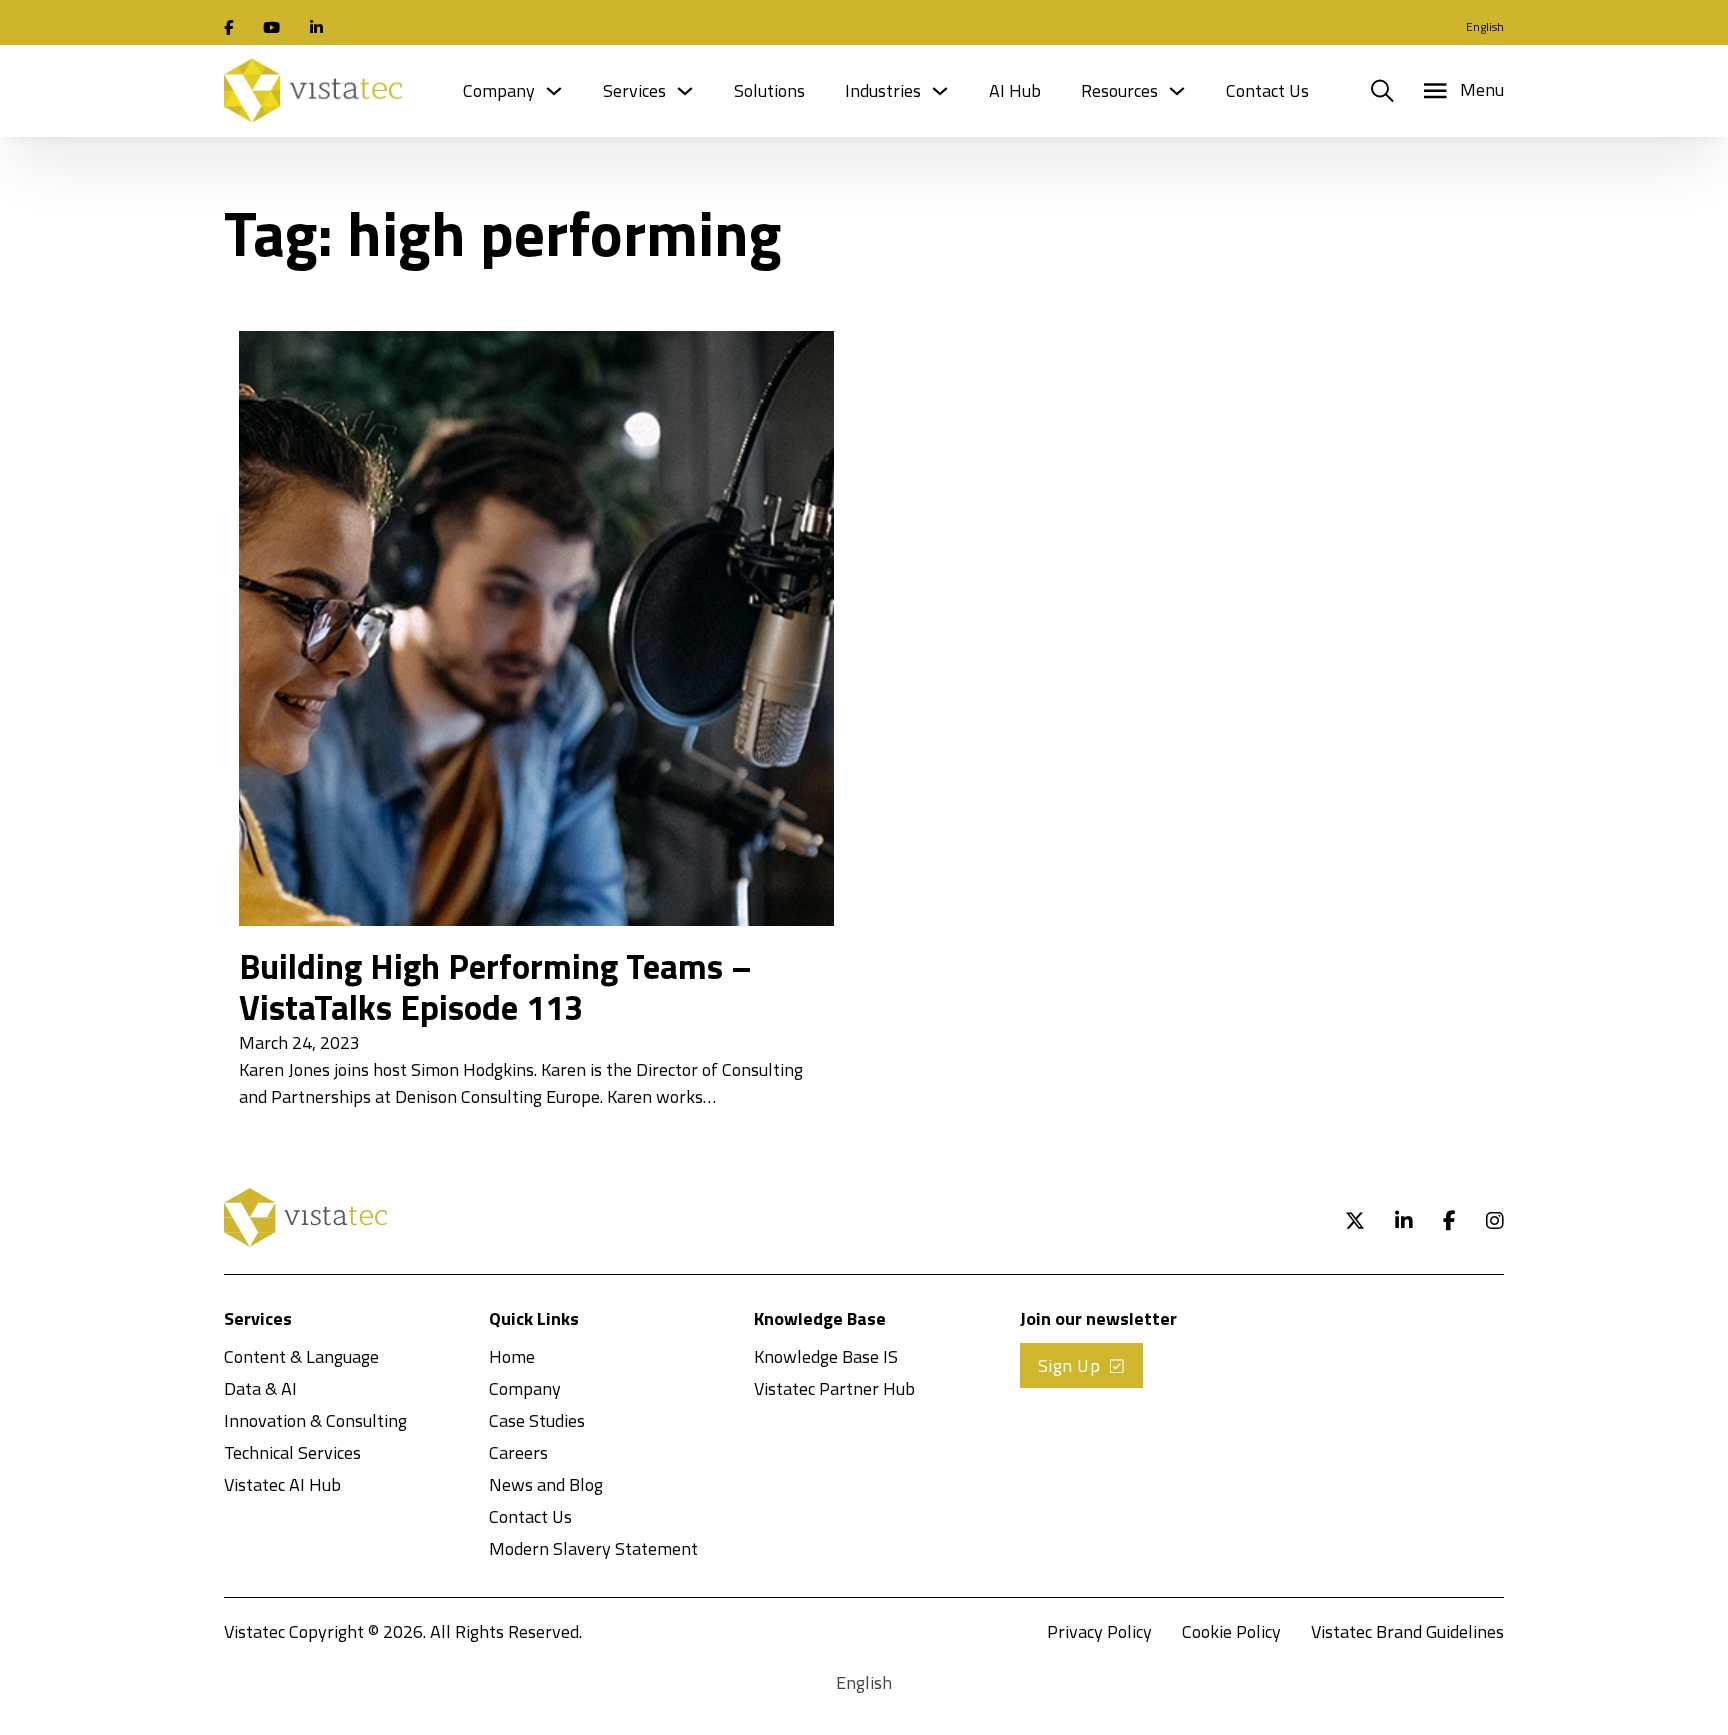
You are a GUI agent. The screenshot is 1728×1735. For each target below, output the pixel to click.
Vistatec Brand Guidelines (1407, 1631)
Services (634, 90)
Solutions (769, 90)
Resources (1119, 90)
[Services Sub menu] (685, 91)
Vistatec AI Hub (282, 1484)
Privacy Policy (1099, 1631)
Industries (883, 90)
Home (512, 1356)
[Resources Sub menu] (1177, 91)
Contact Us (1267, 90)
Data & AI (260, 1388)
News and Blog (546, 1484)
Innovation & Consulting (315, 1420)
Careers (518, 1452)
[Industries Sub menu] (940, 91)
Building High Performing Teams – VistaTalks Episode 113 (495, 987)
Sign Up (1069, 1365)
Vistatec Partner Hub (834, 1388)
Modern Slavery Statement (593, 1548)
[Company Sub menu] (554, 91)
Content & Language (301, 1356)
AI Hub (1015, 90)
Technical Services (292, 1452)
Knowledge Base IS (826, 1356)
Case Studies (537, 1420)
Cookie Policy (1231, 1631)
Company (499, 90)
